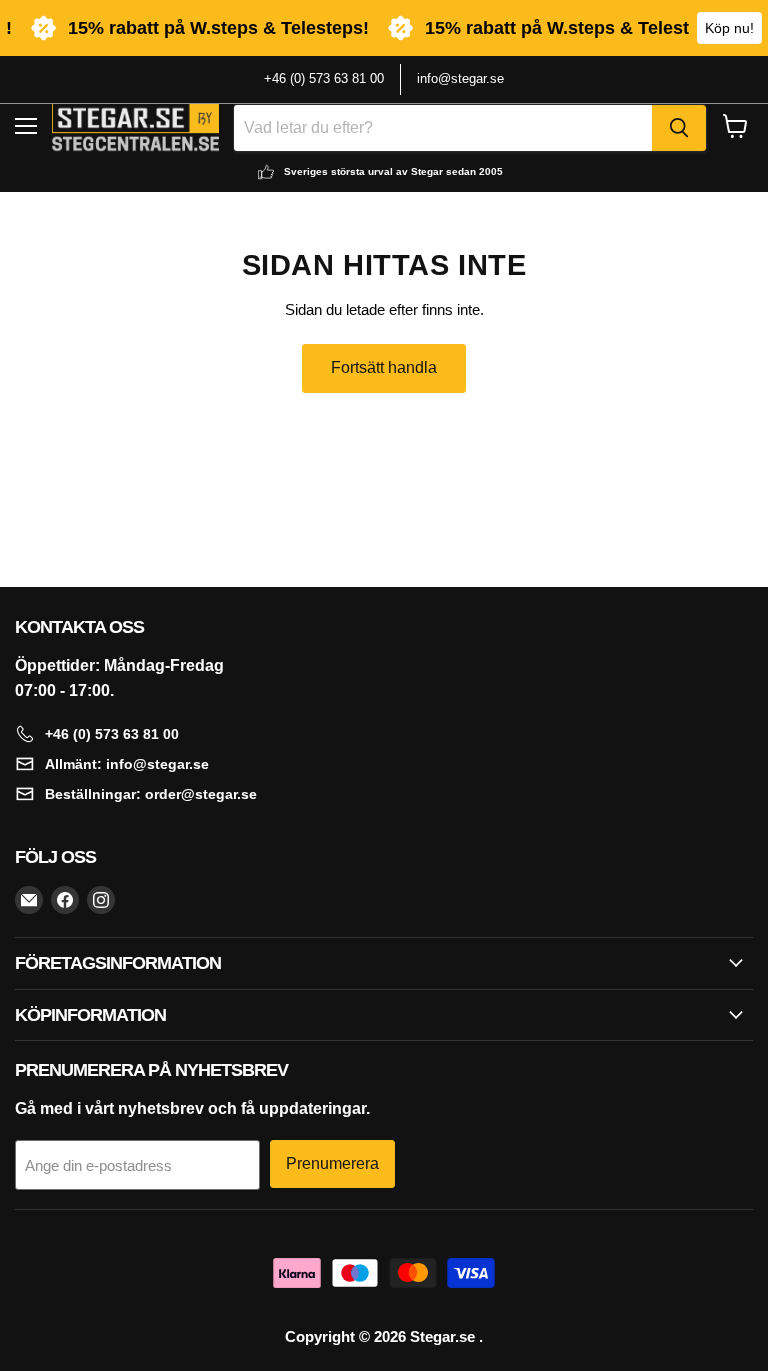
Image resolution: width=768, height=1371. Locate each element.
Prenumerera (332, 1163)
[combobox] (442, 128)
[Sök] (679, 128)
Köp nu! (729, 28)
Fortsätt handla (384, 367)
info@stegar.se (460, 78)
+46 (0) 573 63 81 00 (324, 78)
